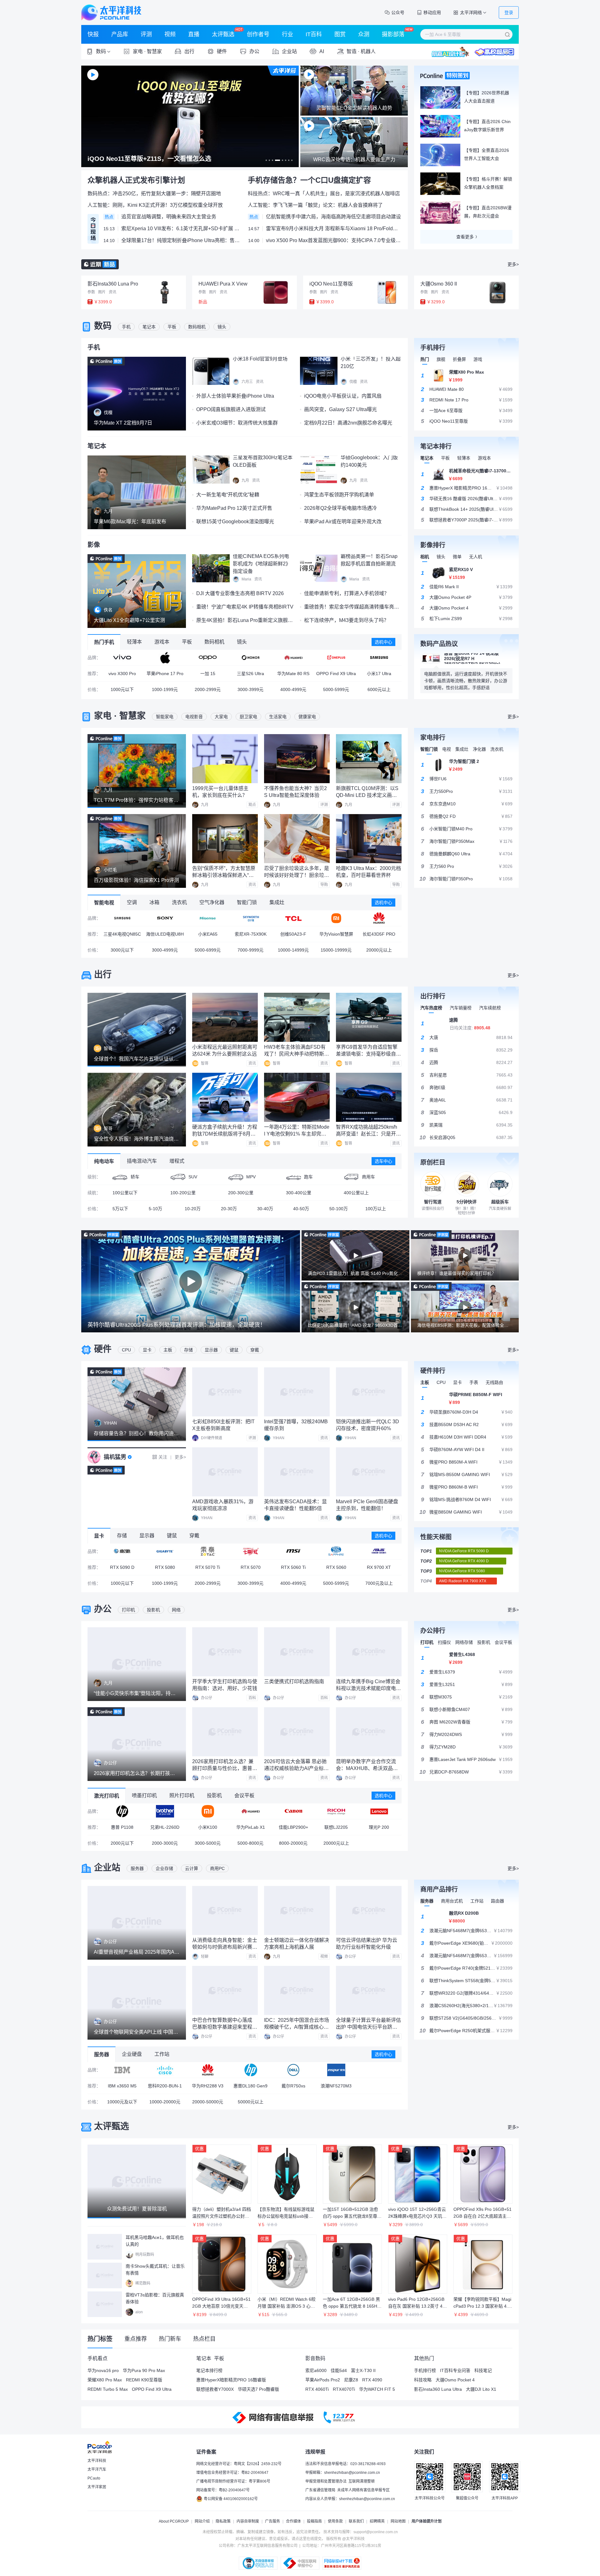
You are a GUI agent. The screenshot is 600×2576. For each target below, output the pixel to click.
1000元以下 (122, 689)
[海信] (208, 918)
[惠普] (122, 1811)
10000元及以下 (122, 2102)
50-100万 (339, 1209)
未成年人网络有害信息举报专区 (363, 2490)
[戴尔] (293, 2070)
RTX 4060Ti (317, 2389)
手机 (126, 327)
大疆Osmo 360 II (439, 284)
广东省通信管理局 (320, 2490)
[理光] (336, 1811)
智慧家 (154, 51)
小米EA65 (208, 934)
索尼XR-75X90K (251, 934)
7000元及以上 (379, 1583)
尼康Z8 (351, 2380)
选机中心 (383, 642)
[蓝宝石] (336, 1551)
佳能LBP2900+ (293, 1827)
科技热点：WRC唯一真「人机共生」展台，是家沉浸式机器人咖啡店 (324, 194)
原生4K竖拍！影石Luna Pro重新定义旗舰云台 (247, 620)
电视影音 (194, 717)
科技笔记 (483, 2370)
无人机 (476, 557)
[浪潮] (336, 2070)
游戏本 (484, 458)
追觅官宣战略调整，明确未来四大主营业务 (169, 217)
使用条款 (335, 2521)
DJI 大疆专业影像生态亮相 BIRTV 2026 (240, 593)
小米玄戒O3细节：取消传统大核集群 (237, 423)
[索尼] (165, 918)
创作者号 (258, 34)
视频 (170, 34)
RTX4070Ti (344, 2389)
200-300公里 (241, 1193)
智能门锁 (429, 749)
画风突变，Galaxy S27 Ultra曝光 (340, 409)
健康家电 (307, 717)
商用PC (217, 1868)
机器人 (368, 51)
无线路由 (494, 1382)
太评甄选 (223, 34)
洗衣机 (497, 749)
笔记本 (149, 327)
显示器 (211, 1350)
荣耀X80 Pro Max (105, 2380)
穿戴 (255, 1350)
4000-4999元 (293, 689)
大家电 (221, 717)
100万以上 (376, 1209)
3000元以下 (122, 950)
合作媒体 (293, 2521)
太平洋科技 (111, 12)
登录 (509, 12)
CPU (126, 1350)
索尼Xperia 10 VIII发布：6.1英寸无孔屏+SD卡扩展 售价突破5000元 (181, 229)
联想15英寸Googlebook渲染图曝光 (235, 522)
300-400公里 (299, 1193)
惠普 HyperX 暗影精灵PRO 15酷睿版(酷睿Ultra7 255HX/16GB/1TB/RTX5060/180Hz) (480, 659)
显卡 (147, 1350)
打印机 (128, 1610)
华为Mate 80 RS (293, 674)
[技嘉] (165, 1551)
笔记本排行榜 (209, 2370)
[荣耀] (250, 658)
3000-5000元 (208, 1843)
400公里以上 (356, 1193)
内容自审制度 (248, 2521)
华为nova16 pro (103, 2370)
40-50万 (301, 1209)
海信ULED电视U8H (165, 934)
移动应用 (432, 12)
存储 (188, 1350)
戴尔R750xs (293, 2086)
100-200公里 (183, 1193)
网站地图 (398, 2521)
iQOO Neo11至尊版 (331, 284)
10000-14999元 (293, 950)
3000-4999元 (165, 950)
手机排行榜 (425, 2370)
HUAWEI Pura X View (223, 284)
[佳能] (293, 1811)
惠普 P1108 (122, 1827)
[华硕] (379, 1551)
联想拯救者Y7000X (215, 2389)
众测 (364, 34)
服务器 (137, 1868)
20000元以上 (379, 950)
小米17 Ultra (379, 674)
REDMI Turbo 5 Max (108, 2389)
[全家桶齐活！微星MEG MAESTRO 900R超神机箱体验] (137, 1493)
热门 (425, 359)
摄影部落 (393, 34)
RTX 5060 (336, 1567)
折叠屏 (459, 359)
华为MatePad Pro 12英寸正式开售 (234, 508)
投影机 (153, 1610)
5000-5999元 (336, 689)
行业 (287, 34)
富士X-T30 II (363, 2370)
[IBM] (122, 2070)
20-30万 (229, 1209)
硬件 (103, 1349)
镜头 (222, 327)
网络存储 (464, 1642)
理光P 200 (379, 1827)
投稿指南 (314, 2521)
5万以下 (120, 1209)
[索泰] (208, 1551)
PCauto (94, 2478)
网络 (176, 1610)
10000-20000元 (165, 2102)
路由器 (497, 1901)
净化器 (479, 749)
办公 (103, 1609)
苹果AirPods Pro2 (323, 2380)
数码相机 (197, 327)
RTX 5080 (165, 1567)
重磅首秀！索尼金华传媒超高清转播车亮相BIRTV (359, 607)
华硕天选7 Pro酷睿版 (258, 2389)
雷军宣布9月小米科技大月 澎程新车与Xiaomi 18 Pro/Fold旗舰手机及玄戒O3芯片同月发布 (334, 229)
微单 (457, 557)
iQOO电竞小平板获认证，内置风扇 (343, 396)
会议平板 (503, 1642)
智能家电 (165, 717)
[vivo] (122, 658)
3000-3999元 (250, 689)
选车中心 (383, 1161)
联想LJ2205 (336, 1827)
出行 (103, 975)
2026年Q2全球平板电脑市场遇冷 (340, 508)
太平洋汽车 (97, 2469)
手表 (474, 1382)
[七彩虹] (250, 1551)
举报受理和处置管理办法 (326, 2481)
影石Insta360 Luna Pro (113, 284)
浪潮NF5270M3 (336, 2086)
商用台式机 (452, 1901)
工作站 (477, 1901)
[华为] (293, 658)
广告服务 (272, 2521)
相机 (425, 557)
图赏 (340, 34)
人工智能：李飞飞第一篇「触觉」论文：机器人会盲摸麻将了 (315, 205)
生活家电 (278, 717)
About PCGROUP (174, 2521)
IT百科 (314, 34)
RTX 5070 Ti (208, 1567)
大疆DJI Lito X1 (481, 2389)
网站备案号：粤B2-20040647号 (223, 2490)
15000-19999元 (336, 950)
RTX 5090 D (122, 1567)
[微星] (293, 1551)
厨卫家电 (248, 717)
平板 (172, 327)
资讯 (112, 292)
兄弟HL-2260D (165, 1827)
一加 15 (208, 674)
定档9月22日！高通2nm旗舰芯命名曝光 (348, 423)
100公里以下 (125, 1193)
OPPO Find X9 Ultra (336, 674)
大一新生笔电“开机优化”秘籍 (228, 495)
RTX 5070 (251, 1567)
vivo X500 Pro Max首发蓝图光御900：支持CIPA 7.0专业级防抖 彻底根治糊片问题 (334, 240)
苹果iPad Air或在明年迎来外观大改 (343, 522)
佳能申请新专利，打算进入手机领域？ (347, 593)
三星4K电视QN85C (122, 934)
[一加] (336, 658)
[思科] (165, 2070)
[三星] (379, 658)
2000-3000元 (165, 1843)
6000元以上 (379, 689)
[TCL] (293, 918)
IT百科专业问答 (455, 2370)
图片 (102, 292)
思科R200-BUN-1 (165, 2086)
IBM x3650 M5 (122, 2086)
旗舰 (441, 359)
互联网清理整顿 (362, 2481)
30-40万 (265, 1209)
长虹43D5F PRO (379, 934)
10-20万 (193, 1209)
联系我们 (356, 2521)
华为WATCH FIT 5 (377, 2389)
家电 (103, 716)
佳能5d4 (339, 2370)
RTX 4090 (372, 2380)
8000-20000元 (293, 1843)
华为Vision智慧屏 (336, 934)
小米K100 (208, 1827)
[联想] (379, 1811)
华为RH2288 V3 (208, 2086)
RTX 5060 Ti (293, 1567)
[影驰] (122, 1551)
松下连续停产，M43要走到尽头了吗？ (346, 620)
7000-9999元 (250, 950)
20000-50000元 (208, 2102)
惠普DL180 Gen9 (250, 2086)
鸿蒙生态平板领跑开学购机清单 (339, 495)
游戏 (478, 359)
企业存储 (164, 1868)
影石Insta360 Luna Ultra (438, 2389)
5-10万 (155, 1209)
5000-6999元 (208, 950)
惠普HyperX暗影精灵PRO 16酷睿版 (231, 2380)
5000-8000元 (250, 1843)
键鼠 (234, 1350)
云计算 (192, 1868)
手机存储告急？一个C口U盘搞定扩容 (309, 180)
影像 (94, 545)
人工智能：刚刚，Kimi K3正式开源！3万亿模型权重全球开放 (155, 205)
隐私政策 (223, 2521)
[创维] (250, 918)
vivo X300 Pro (122, 674)
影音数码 (315, 2358)
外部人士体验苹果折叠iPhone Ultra (235, 396)
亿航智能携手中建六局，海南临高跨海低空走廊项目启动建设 (333, 217)
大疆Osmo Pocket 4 (455, 2380)
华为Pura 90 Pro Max (144, 2370)
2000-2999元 (208, 689)
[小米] (336, 918)
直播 (194, 34)
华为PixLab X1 (251, 1827)
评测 (146, 34)
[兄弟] (165, 1811)
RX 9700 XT (379, 1567)
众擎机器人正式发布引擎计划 (136, 180)
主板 (168, 1350)
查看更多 (465, 237)
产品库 (120, 34)
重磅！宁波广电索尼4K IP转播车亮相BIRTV (245, 607)
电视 (447, 749)
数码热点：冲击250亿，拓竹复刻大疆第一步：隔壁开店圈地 (154, 194)
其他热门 (424, 2358)
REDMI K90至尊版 (144, 2380)
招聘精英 (377, 2521)
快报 (93, 34)
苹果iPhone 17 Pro (165, 674)
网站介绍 (202, 2521)
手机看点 (97, 2358)
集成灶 (462, 749)
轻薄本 (464, 458)
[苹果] (165, 658)
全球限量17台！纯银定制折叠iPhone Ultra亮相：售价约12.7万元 (181, 240)
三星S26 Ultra (250, 674)
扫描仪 (444, 1642)
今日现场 (93, 229)
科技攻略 (423, 2380)
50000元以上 (251, 2102)
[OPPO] (208, 658)
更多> (513, 264)
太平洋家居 (97, 2487)
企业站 (107, 1868)
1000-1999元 (165, 689)
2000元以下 (122, 1843)
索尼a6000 (316, 2370)
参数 (91, 292)
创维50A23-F (293, 934)
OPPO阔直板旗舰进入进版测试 (231, 409)
